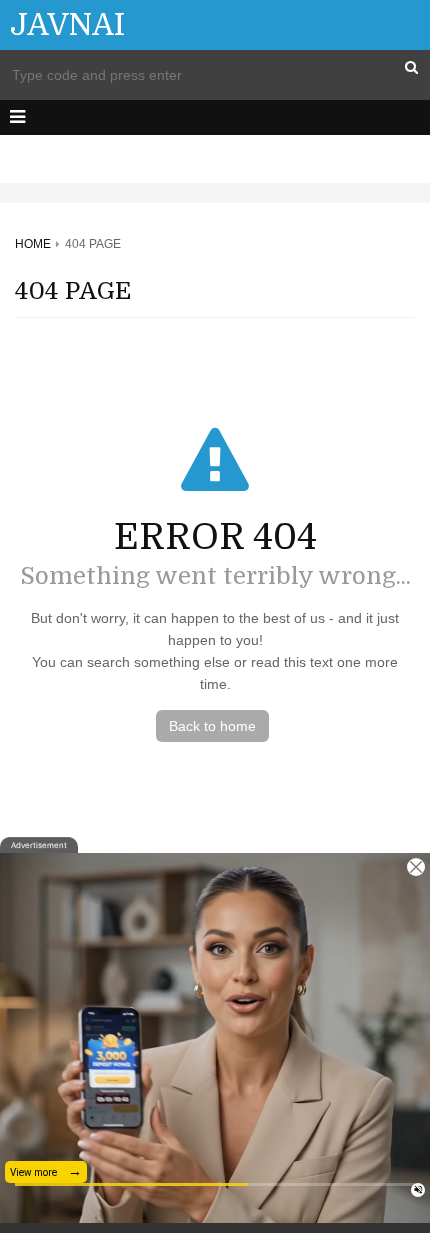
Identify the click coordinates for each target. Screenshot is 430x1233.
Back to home (212, 726)
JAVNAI (67, 25)
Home (33, 244)
